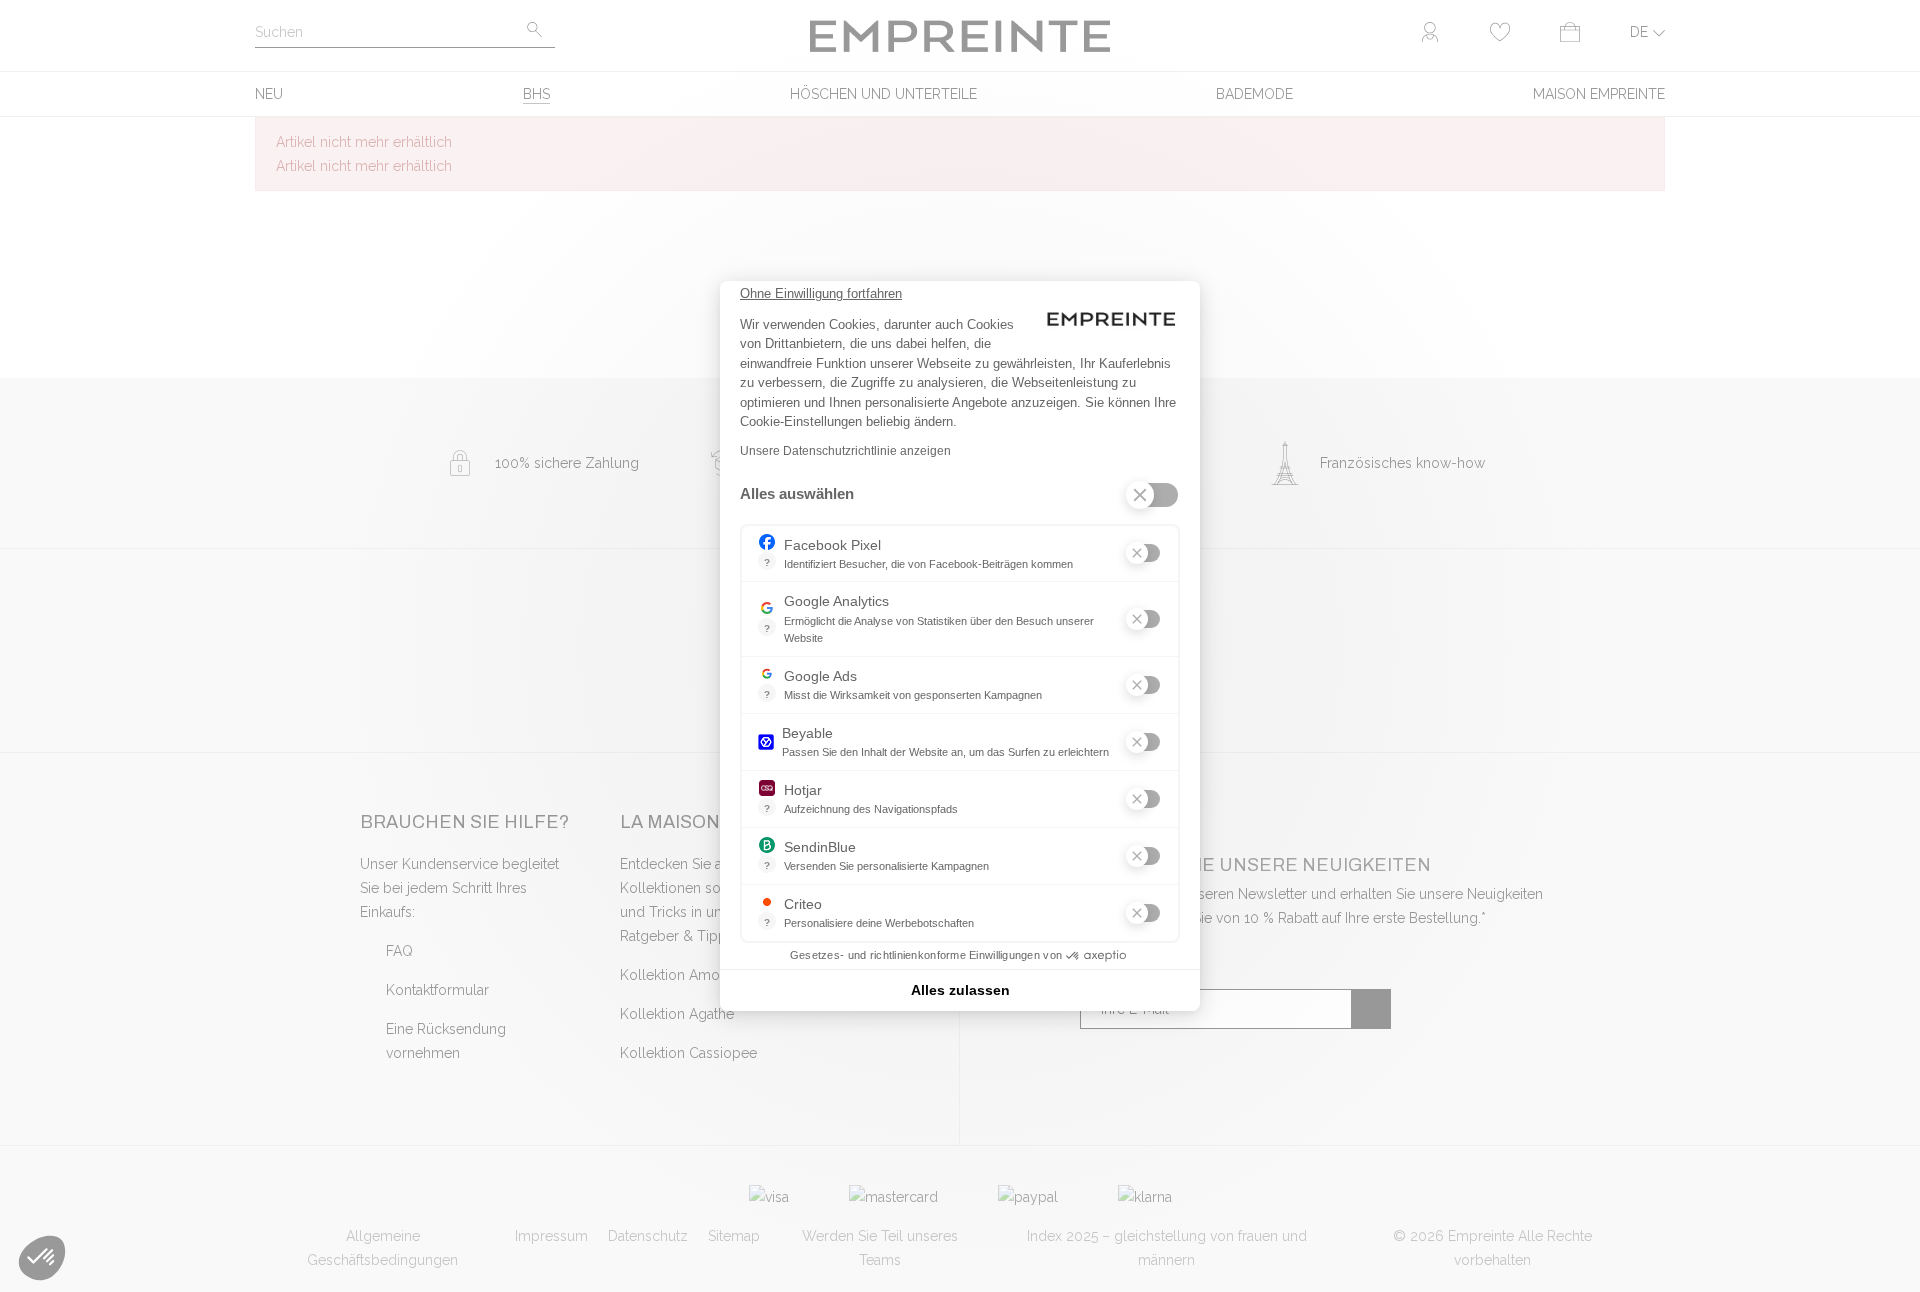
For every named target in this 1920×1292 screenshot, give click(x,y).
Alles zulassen (960, 990)
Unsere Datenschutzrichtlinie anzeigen (845, 451)
